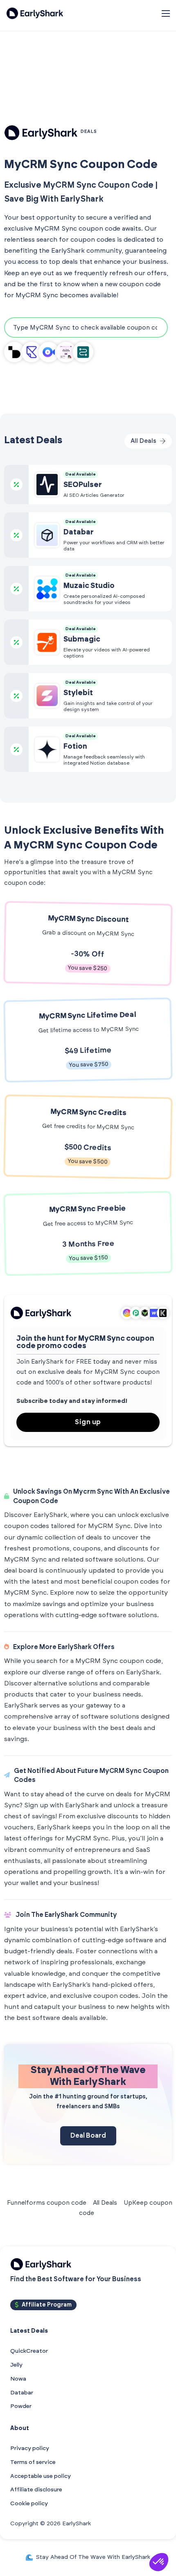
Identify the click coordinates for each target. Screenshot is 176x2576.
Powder (21, 2406)
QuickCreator (29, 2351)
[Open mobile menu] (166, 13)
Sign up (88, 1422)
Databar (22, 2393)
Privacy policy (30, 2448)
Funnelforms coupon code (47, 2203)
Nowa (18, 2379)
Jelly (16, 2365)
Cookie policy (29, 2504)
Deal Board (88, 2136)
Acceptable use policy (41, 2476)
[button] (159, 2562)
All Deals (105, 2203)
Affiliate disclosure (36, 2490)
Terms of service (33, 2462)
